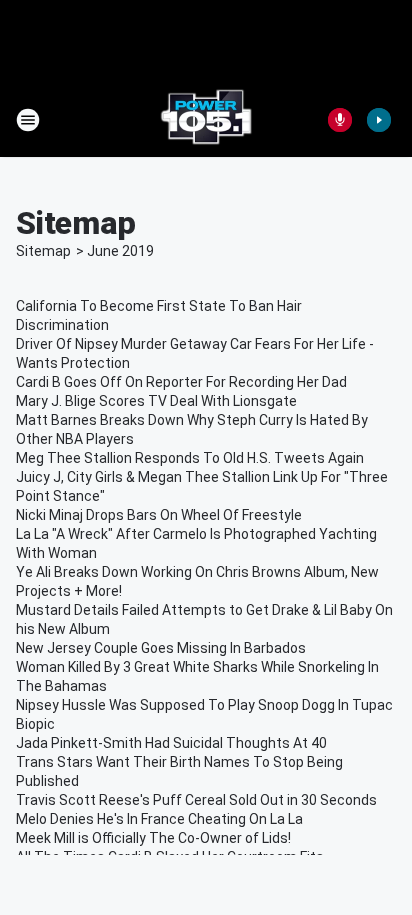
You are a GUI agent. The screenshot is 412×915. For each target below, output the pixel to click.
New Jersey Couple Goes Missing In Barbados (161, 648)
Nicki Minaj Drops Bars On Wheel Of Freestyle (159, 515)
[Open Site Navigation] (28, 120)
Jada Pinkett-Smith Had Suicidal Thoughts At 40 (171, 743)
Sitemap (43, 251)
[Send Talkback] (340, 120)
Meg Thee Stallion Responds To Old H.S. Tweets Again (190, 458)
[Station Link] (206, 120)
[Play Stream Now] (379, 120)
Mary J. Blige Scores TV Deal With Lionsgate (156, 401)
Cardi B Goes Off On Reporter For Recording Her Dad (181, 382)
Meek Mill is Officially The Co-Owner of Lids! (153, 838)
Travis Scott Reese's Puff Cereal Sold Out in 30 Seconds (196, 800)
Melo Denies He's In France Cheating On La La (159, 819)
